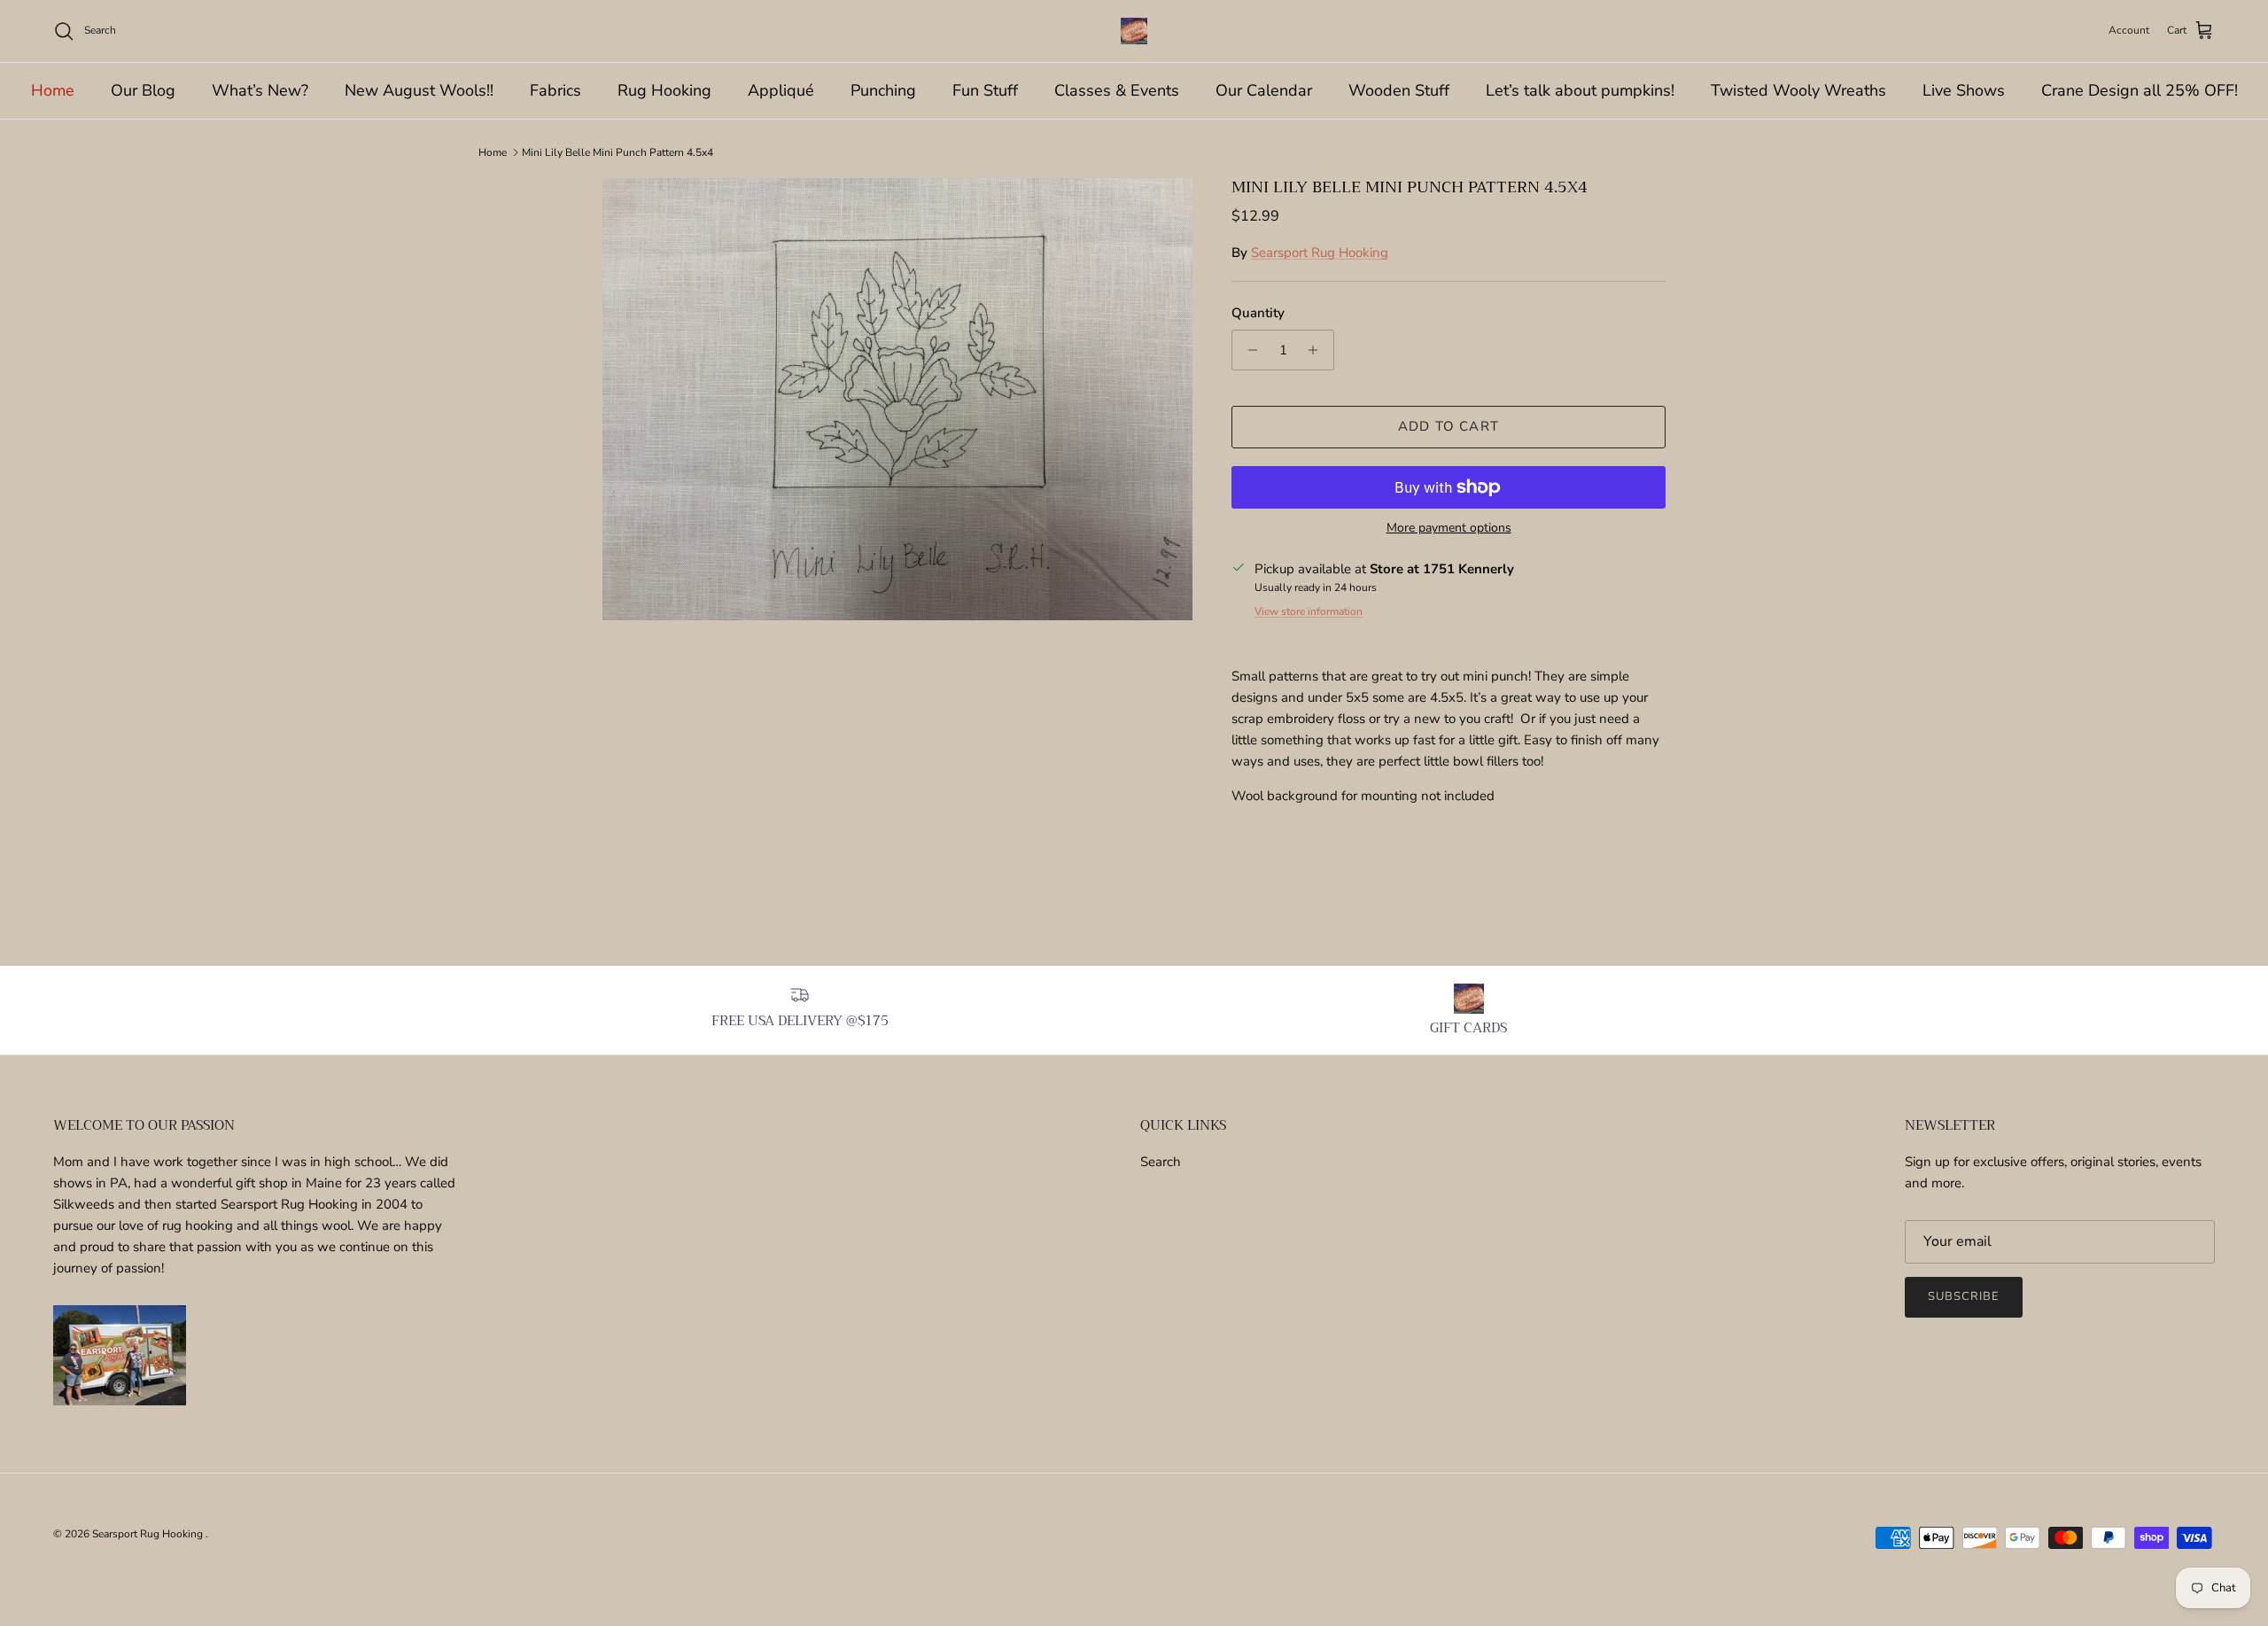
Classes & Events (1117, 90)
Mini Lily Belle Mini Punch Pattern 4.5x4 (617, 152)
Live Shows (1964, 90)
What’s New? (260, 90)
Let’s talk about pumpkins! (1580, 90)
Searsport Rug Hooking (1320, 253)
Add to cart (1449, 426)
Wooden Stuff (1399, 90)
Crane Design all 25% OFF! (2140, 90)
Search (1161, 1162)
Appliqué (781, 90)
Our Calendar (1264, 90)
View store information (1309, 611)
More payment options (1449, 529)
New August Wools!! (419, 90)
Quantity (1258, 313)
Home (53, 90)
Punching (883, 90)
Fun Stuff (985, 90)
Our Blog (143, 90)
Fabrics (555, 90)
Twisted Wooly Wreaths (1798, 90)
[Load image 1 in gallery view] (897, 400)
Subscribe (1964, 1296)
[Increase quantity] (1318, 350)
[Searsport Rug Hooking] (1134, 31)
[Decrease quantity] (1248, 350)
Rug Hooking (664, 90)
